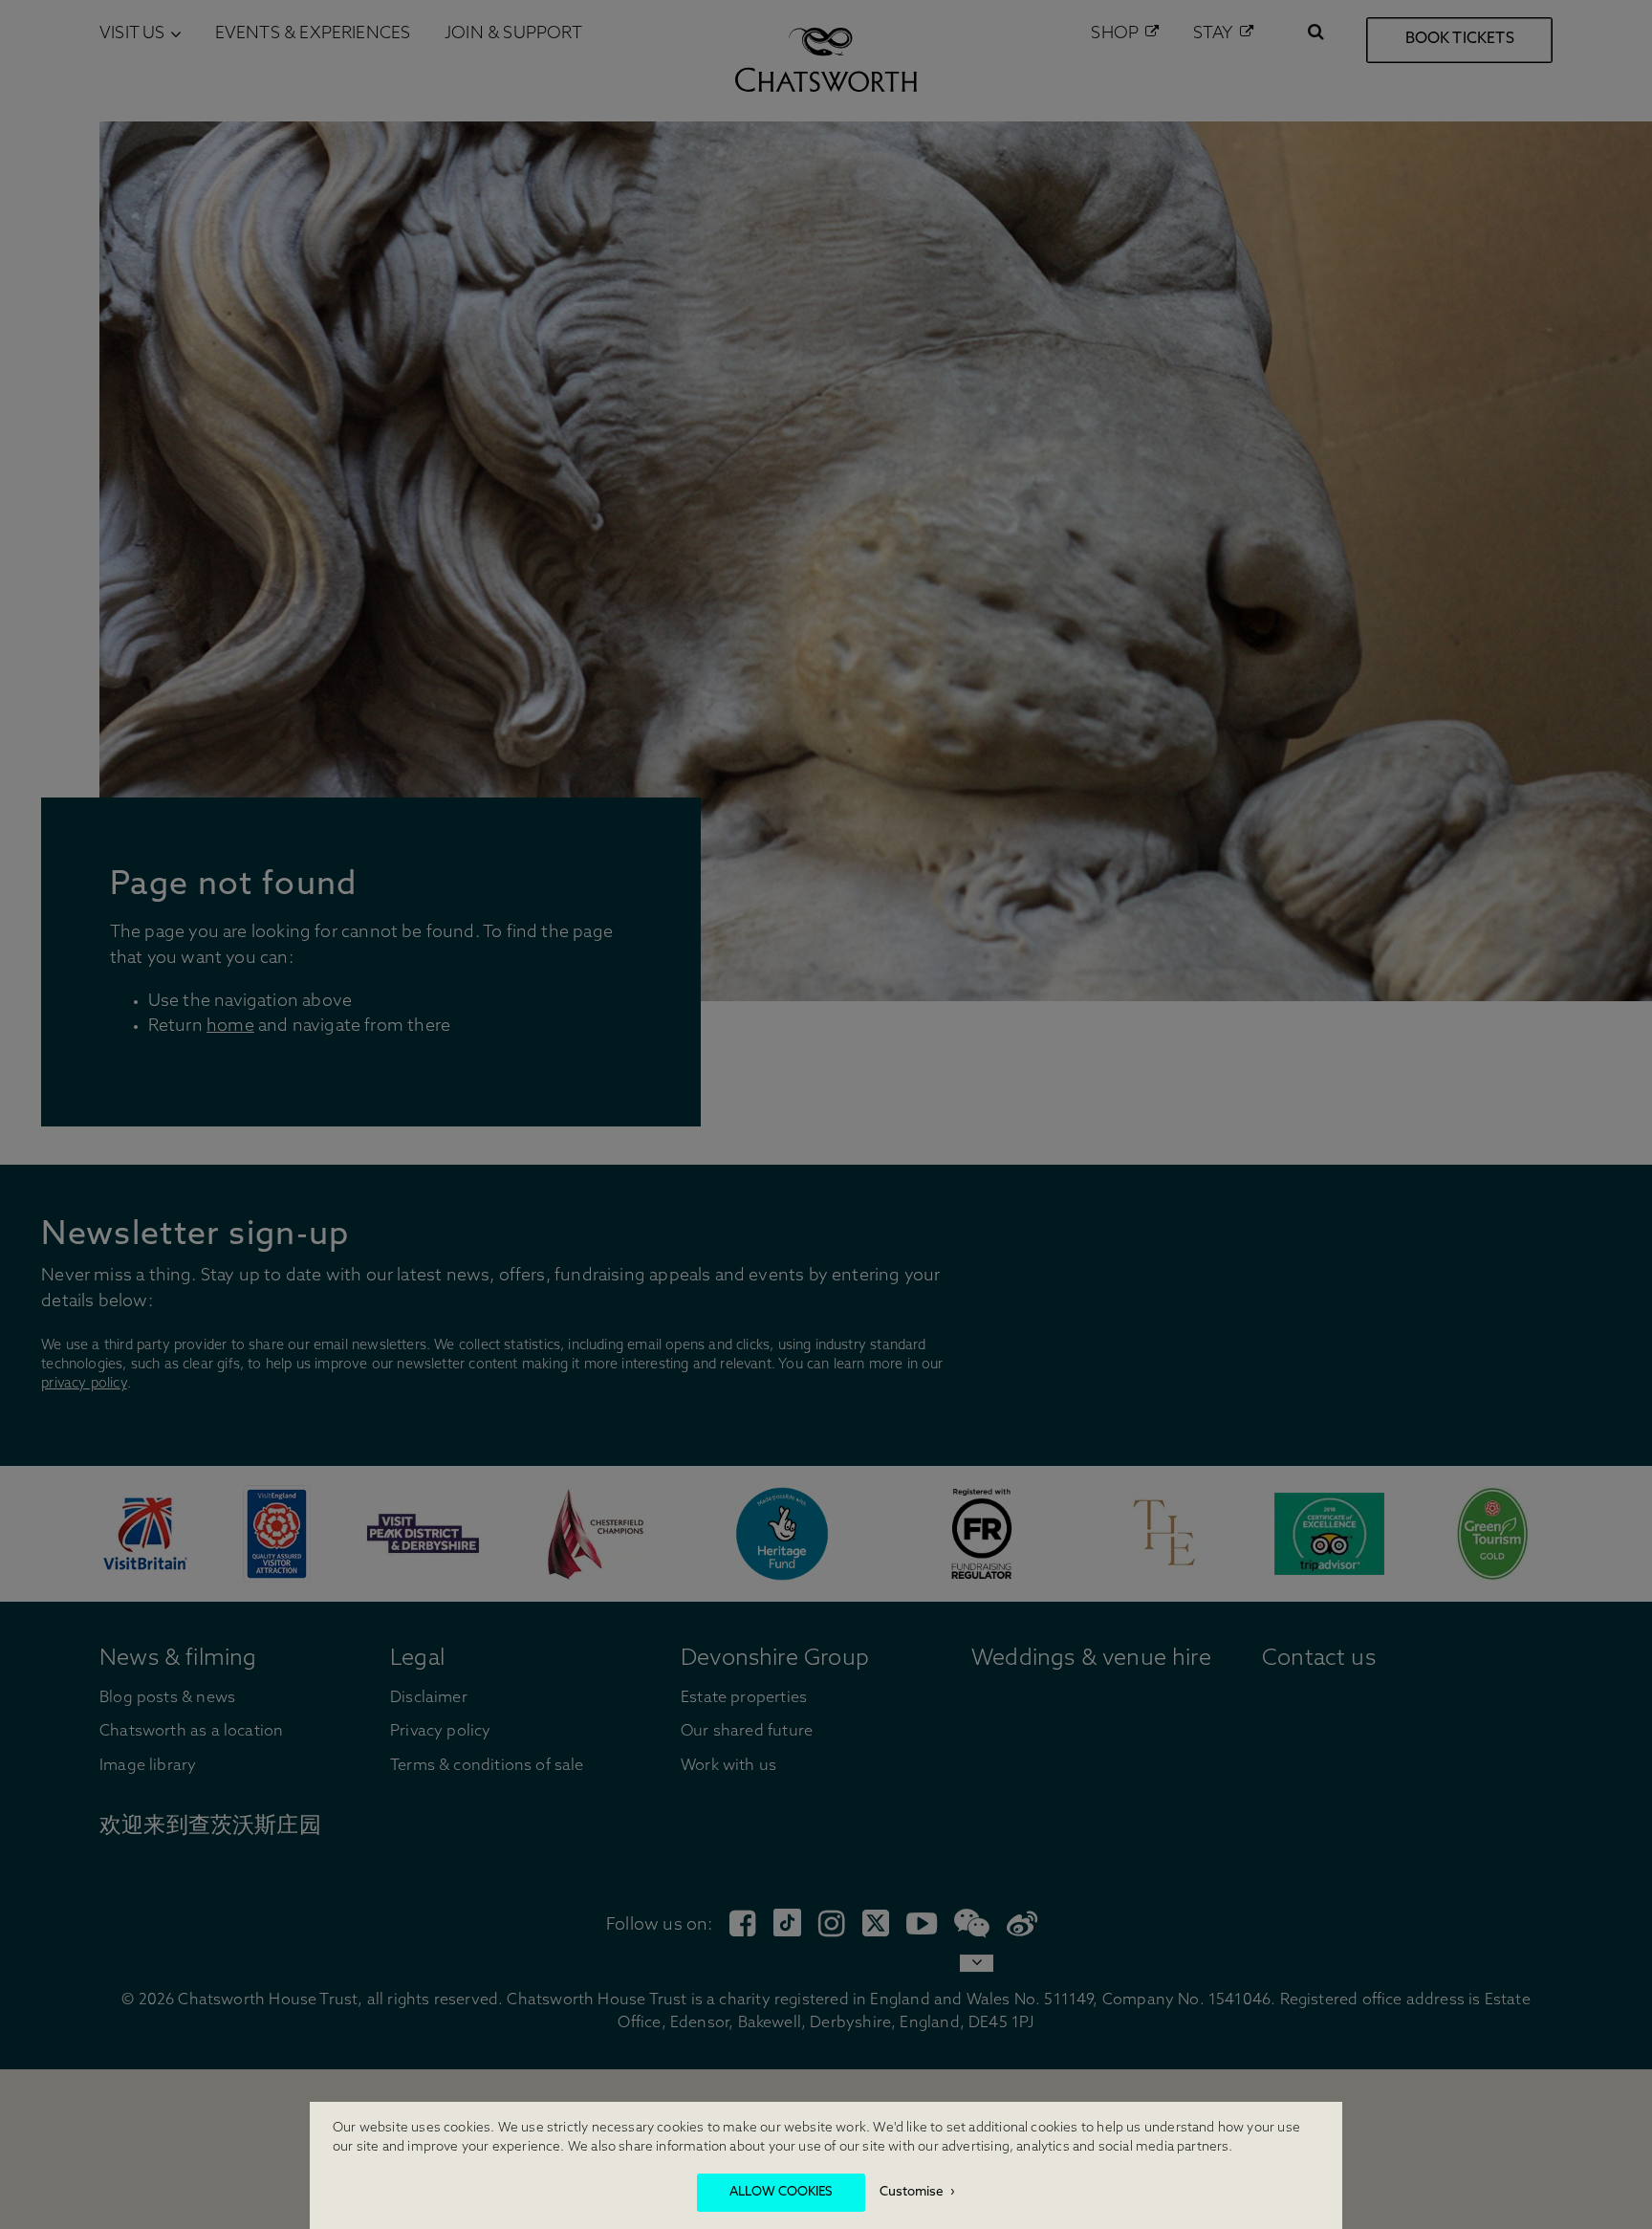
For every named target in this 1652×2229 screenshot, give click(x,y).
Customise (912, 2192)
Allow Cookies (781, 2192)
